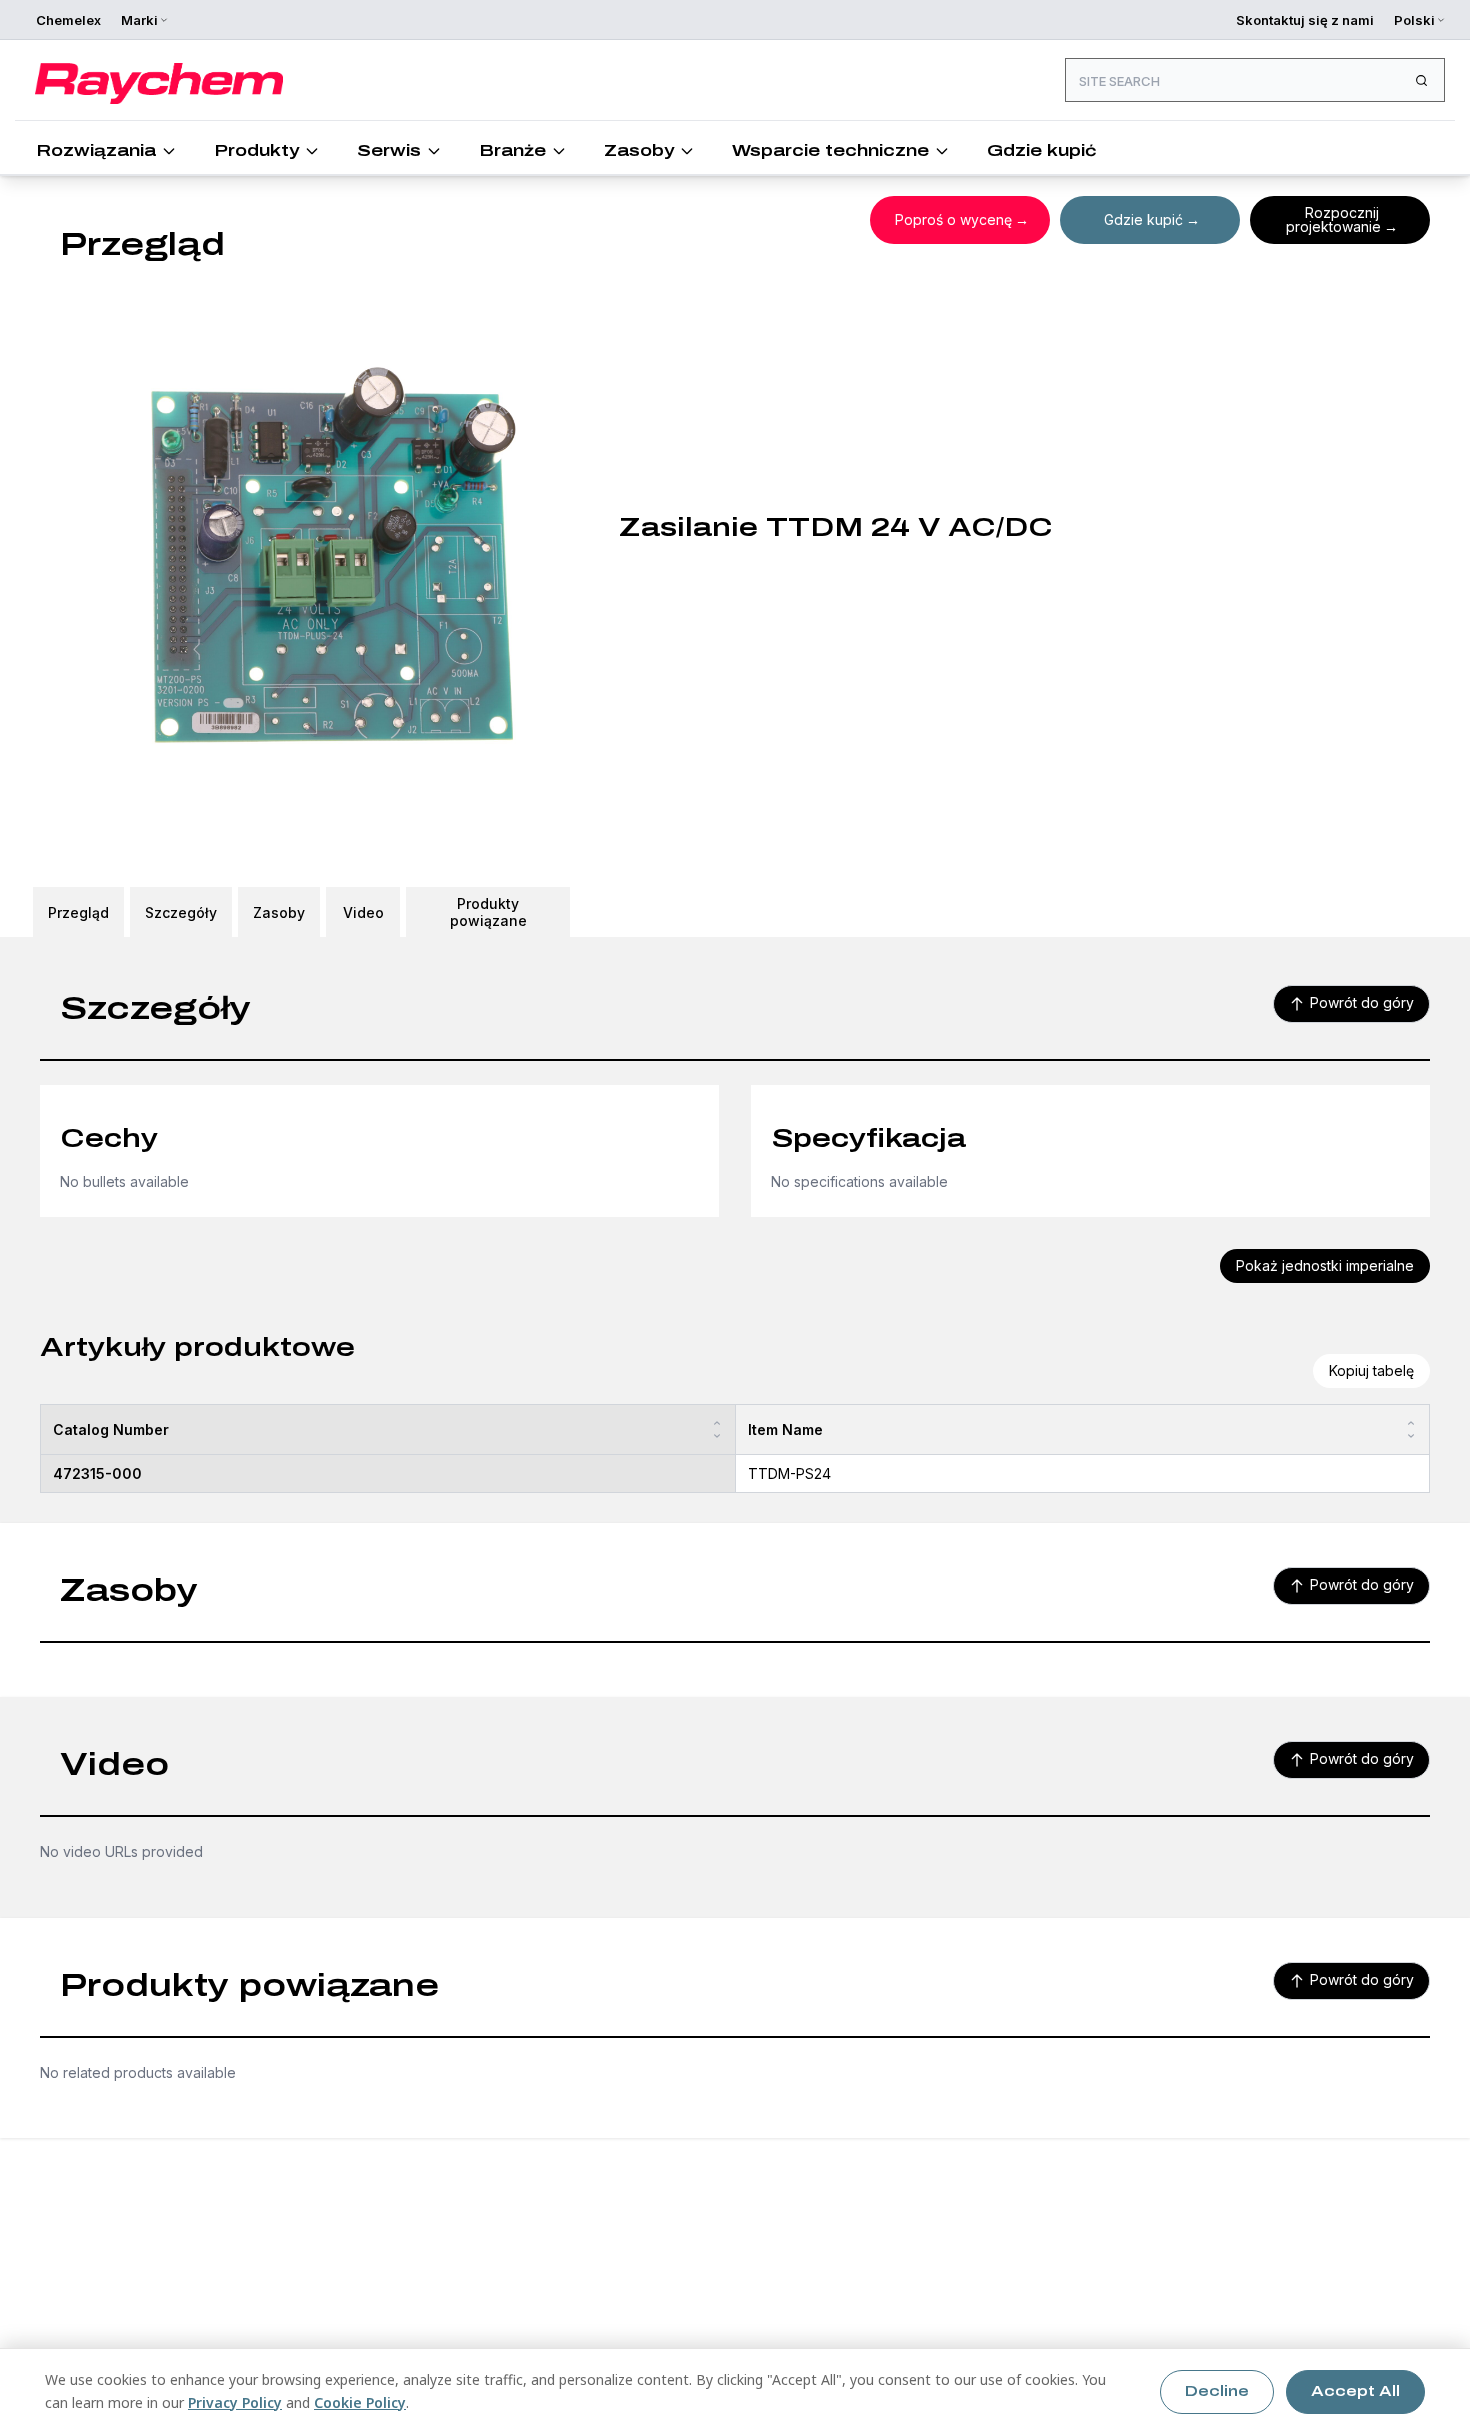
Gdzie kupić (1042, 150)
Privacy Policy (235, 2402)
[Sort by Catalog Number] (717, 1429)
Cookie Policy (360, 2402)
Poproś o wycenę (953, 219)
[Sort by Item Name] (1411, 1429)
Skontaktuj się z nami (1305, 20)
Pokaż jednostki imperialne (1325, 1265)
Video (363, 912)
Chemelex (68, 20)
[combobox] (1255, 80)
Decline (1217, 2391)
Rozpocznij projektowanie (1333, 219)
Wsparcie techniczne (830, 150)
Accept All (1355, 2391)
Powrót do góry (1362, 1002)
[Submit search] (1421, 80)
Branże (512, 150)
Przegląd (78, 912)
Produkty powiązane (488, 912)
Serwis (389, 150)
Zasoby (639, 150)
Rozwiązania (96, 150)
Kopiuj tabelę (1371, 1370)
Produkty (256, 150)
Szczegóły (181, 912)
